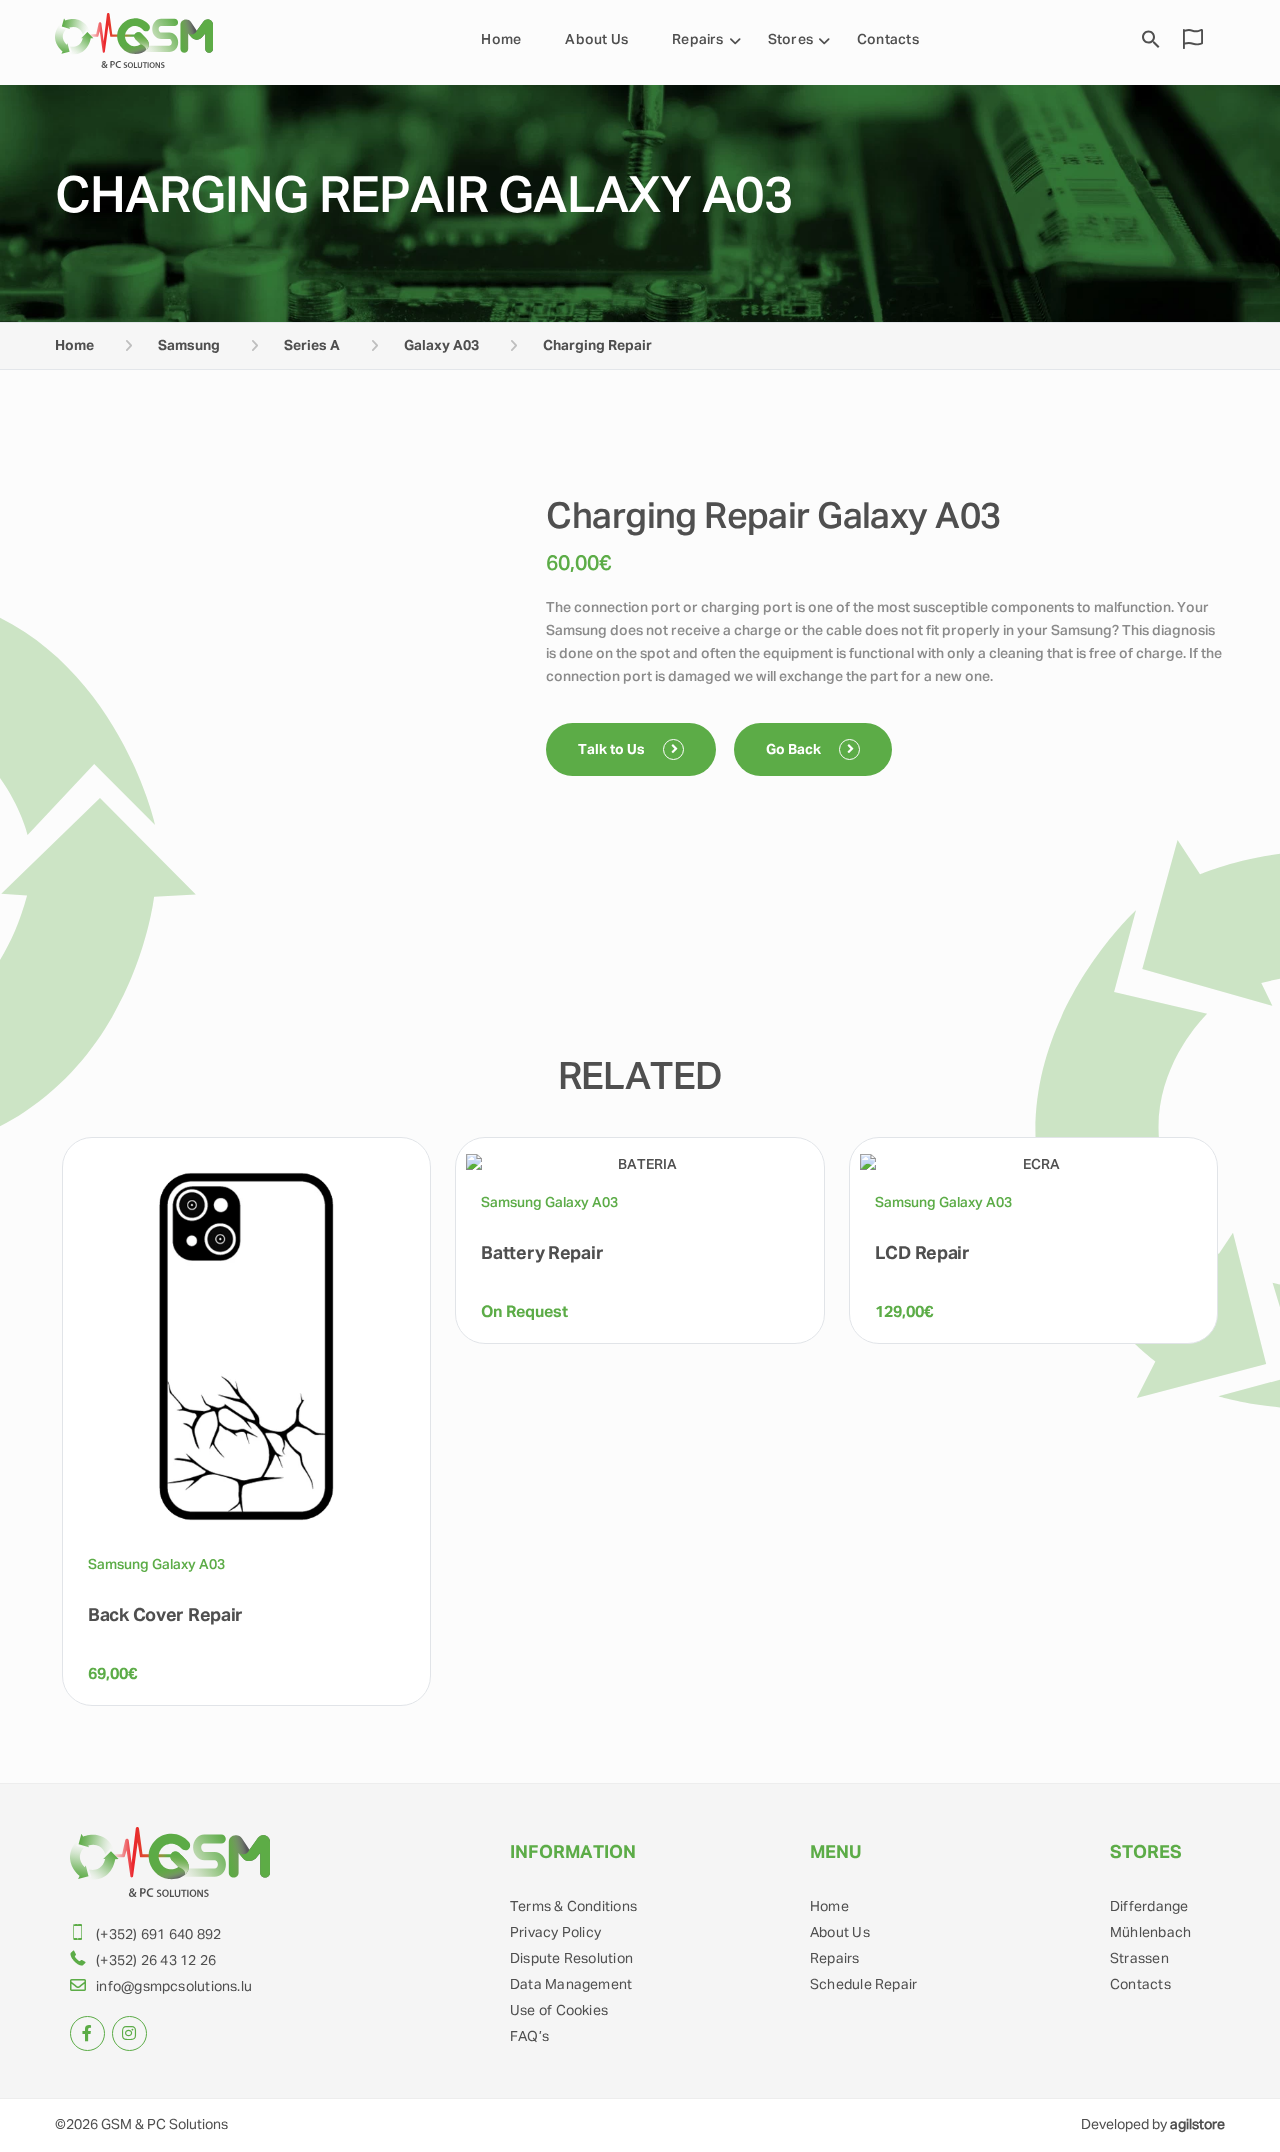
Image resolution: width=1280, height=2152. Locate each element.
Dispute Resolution (571, 1959)
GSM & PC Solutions (164, 2125)
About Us (596, 40)
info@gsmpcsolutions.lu (174, 1987)
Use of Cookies (559, 2011)
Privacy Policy (555, 1933)
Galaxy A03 (441, 346)
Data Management (571, 1985)
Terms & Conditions (573, 1907)
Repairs (698, 40)
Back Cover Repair (165, 1616)
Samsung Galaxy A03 (156, 1565)
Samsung (189, 346)
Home (501, 40)
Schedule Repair (863, 1985)
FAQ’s (529, 2037)
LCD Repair (922, 1254)
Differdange (1149, 1907)
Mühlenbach (1150, 1933)
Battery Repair (542, 1254)
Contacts (888, 40)
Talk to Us (613, 750)
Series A (312, 346)
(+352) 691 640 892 (158, 1935)
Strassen (1139, 1959)
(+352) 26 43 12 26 (156, 1961)
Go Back (795, 750)
